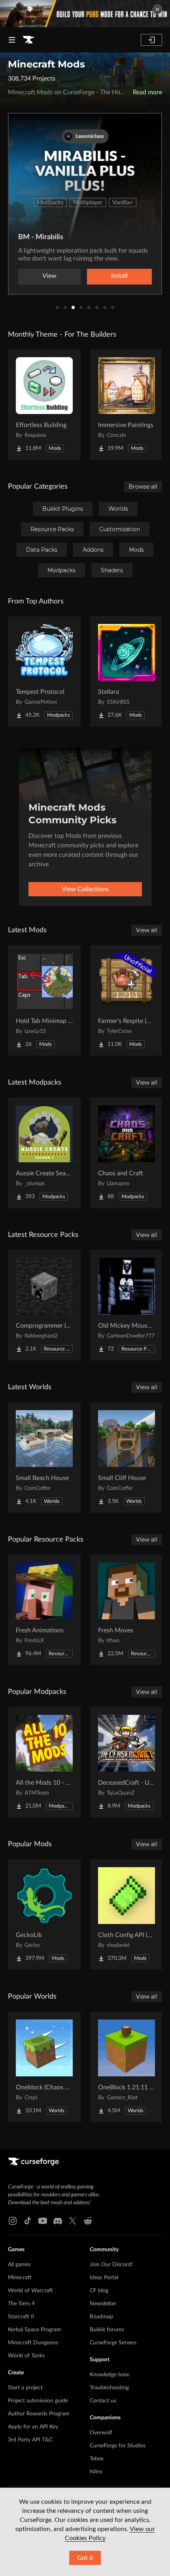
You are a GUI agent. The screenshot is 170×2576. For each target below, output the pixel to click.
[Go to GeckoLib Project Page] (44, 1915)
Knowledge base (110, 2375)
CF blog (99, 2291)
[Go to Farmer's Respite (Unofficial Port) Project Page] (127, 1000)
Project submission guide (38, 2401)
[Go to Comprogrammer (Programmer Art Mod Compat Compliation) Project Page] (44, 1305)
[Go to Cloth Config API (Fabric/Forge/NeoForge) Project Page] (127, 1915)
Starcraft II (21, 2317)
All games (19, 2265)
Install (119, 276)
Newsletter (103, 2304)
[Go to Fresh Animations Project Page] (44, 1610)
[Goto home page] (28, 40)
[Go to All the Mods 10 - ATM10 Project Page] (44, 1762)
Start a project (25, 2388)
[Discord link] (58, 2221)
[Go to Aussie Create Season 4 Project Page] (44, 1153)
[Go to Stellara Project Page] (127, 671)
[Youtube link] (43, 2221)
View (49, 276)
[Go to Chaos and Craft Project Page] (127, 1153)
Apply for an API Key (33, 2427)
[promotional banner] (85, 14)
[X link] (73, 2221)
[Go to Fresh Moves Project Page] (127, 1610)
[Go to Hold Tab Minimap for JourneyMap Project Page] (44, 1000)
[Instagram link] (13, 2221)
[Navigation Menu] (12, 40)
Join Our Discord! (111, 2265)
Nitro (96, 2472)
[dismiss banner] (157, 9)
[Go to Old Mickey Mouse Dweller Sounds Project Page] (127, 1305)
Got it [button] (85, 2558)
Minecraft (20, 2278)
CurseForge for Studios (118, 2446)
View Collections (85, 889)
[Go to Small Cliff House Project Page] (127, 1458)
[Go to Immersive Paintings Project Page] (127, 405)
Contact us (103, 2401)
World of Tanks (26, 2356)
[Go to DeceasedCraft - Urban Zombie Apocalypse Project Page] (127, 1762)
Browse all (143, 487)
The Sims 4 (21, 2304)
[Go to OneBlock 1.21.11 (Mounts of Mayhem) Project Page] (127, 2067)
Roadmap (101, 2317)
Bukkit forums (107, 2330)
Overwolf (101, 2433)
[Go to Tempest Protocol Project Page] (44, 671)
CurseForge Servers (113, 2343)
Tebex (97, 2459)
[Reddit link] (88, 2221)
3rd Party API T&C (30, 2440)
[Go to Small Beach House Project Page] (44, 1458)
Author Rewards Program (39, 2414)
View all (147, 930)
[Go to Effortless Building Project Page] (44, 405)
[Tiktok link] (28, 2221)
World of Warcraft (30, 2291)
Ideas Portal (104, 2278)
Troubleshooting (109, 2388)
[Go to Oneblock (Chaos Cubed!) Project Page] (44, 2067)
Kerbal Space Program (35, 2330)
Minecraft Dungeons (33, 2343)
